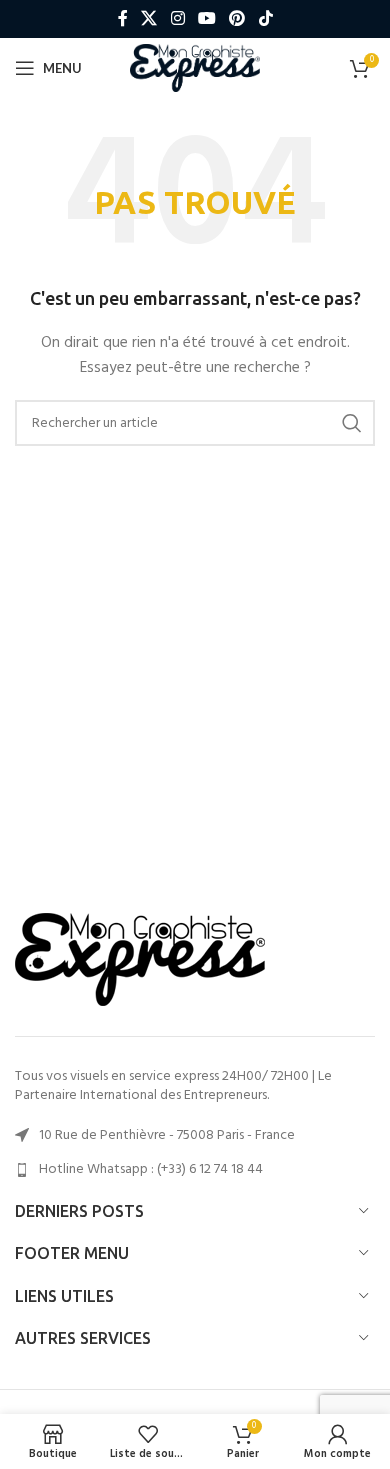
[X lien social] (149, 19)
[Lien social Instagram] (177, 19)
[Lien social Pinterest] (237, 19)
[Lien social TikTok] (265, 19)
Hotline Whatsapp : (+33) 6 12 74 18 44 (151, 1169)
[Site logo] (195, 68)
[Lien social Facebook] (123, 19)
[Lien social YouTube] (206, 19)
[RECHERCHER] (352, 423)
